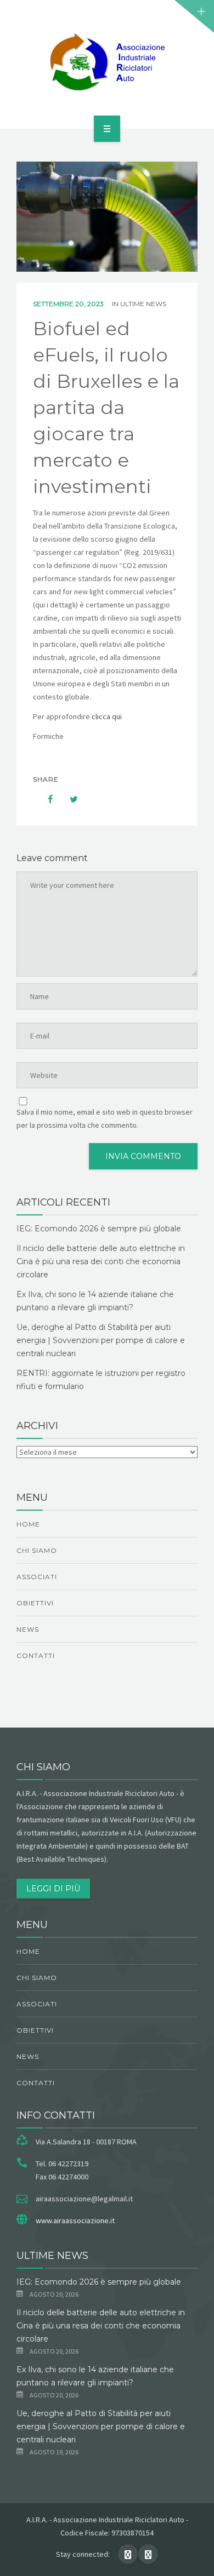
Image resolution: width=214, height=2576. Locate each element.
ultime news (143, 304)
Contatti (36, 1656)
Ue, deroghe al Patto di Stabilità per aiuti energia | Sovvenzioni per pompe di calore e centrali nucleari (101, 1340)
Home (28, 1524)
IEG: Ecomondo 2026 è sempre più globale (99, 1229)
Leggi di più (53, 1889)
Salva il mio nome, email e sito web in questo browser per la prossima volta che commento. (105, 1118)
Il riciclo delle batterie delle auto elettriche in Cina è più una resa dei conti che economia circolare (101, 1261)
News (28, 1629)
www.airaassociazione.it (75, 2221)
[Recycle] (107, 62)
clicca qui (108, 716)
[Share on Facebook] (45, 799)
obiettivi (35, 1603)
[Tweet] (68, 799)
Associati (37, 1577)
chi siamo (37, 1550)
